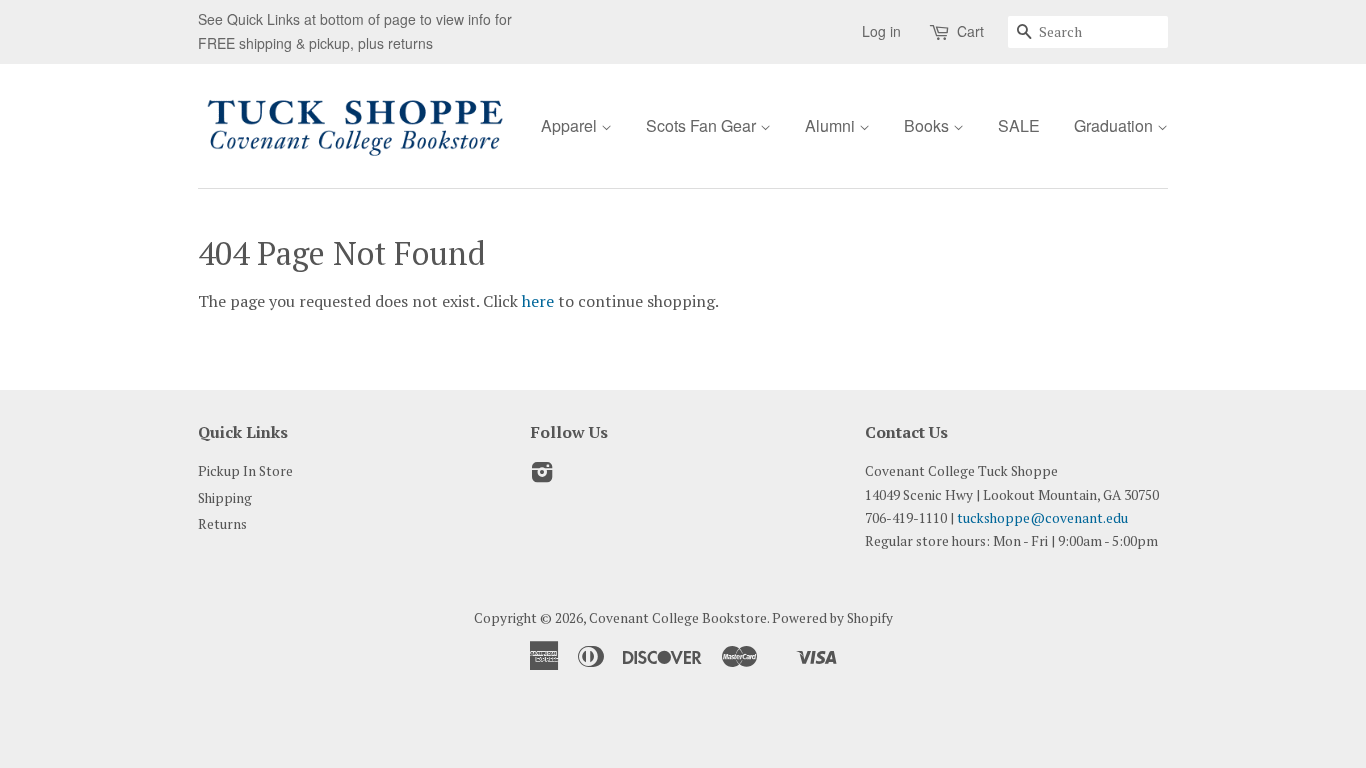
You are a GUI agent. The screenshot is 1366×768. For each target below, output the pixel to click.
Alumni (832, 125)
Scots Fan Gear (703, 125)
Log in (881, 31)
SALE (1019, 125)
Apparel (571, 125)
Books (928, 125)
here (538, 301)
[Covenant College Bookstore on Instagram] (542, 476)
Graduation (1115, 125)
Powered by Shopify (832, 618)
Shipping (225, 498)
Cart (970, 31)
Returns (222, 524)
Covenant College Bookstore (678, 618)
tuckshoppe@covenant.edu (1042, 518)
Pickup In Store (245, 471)
